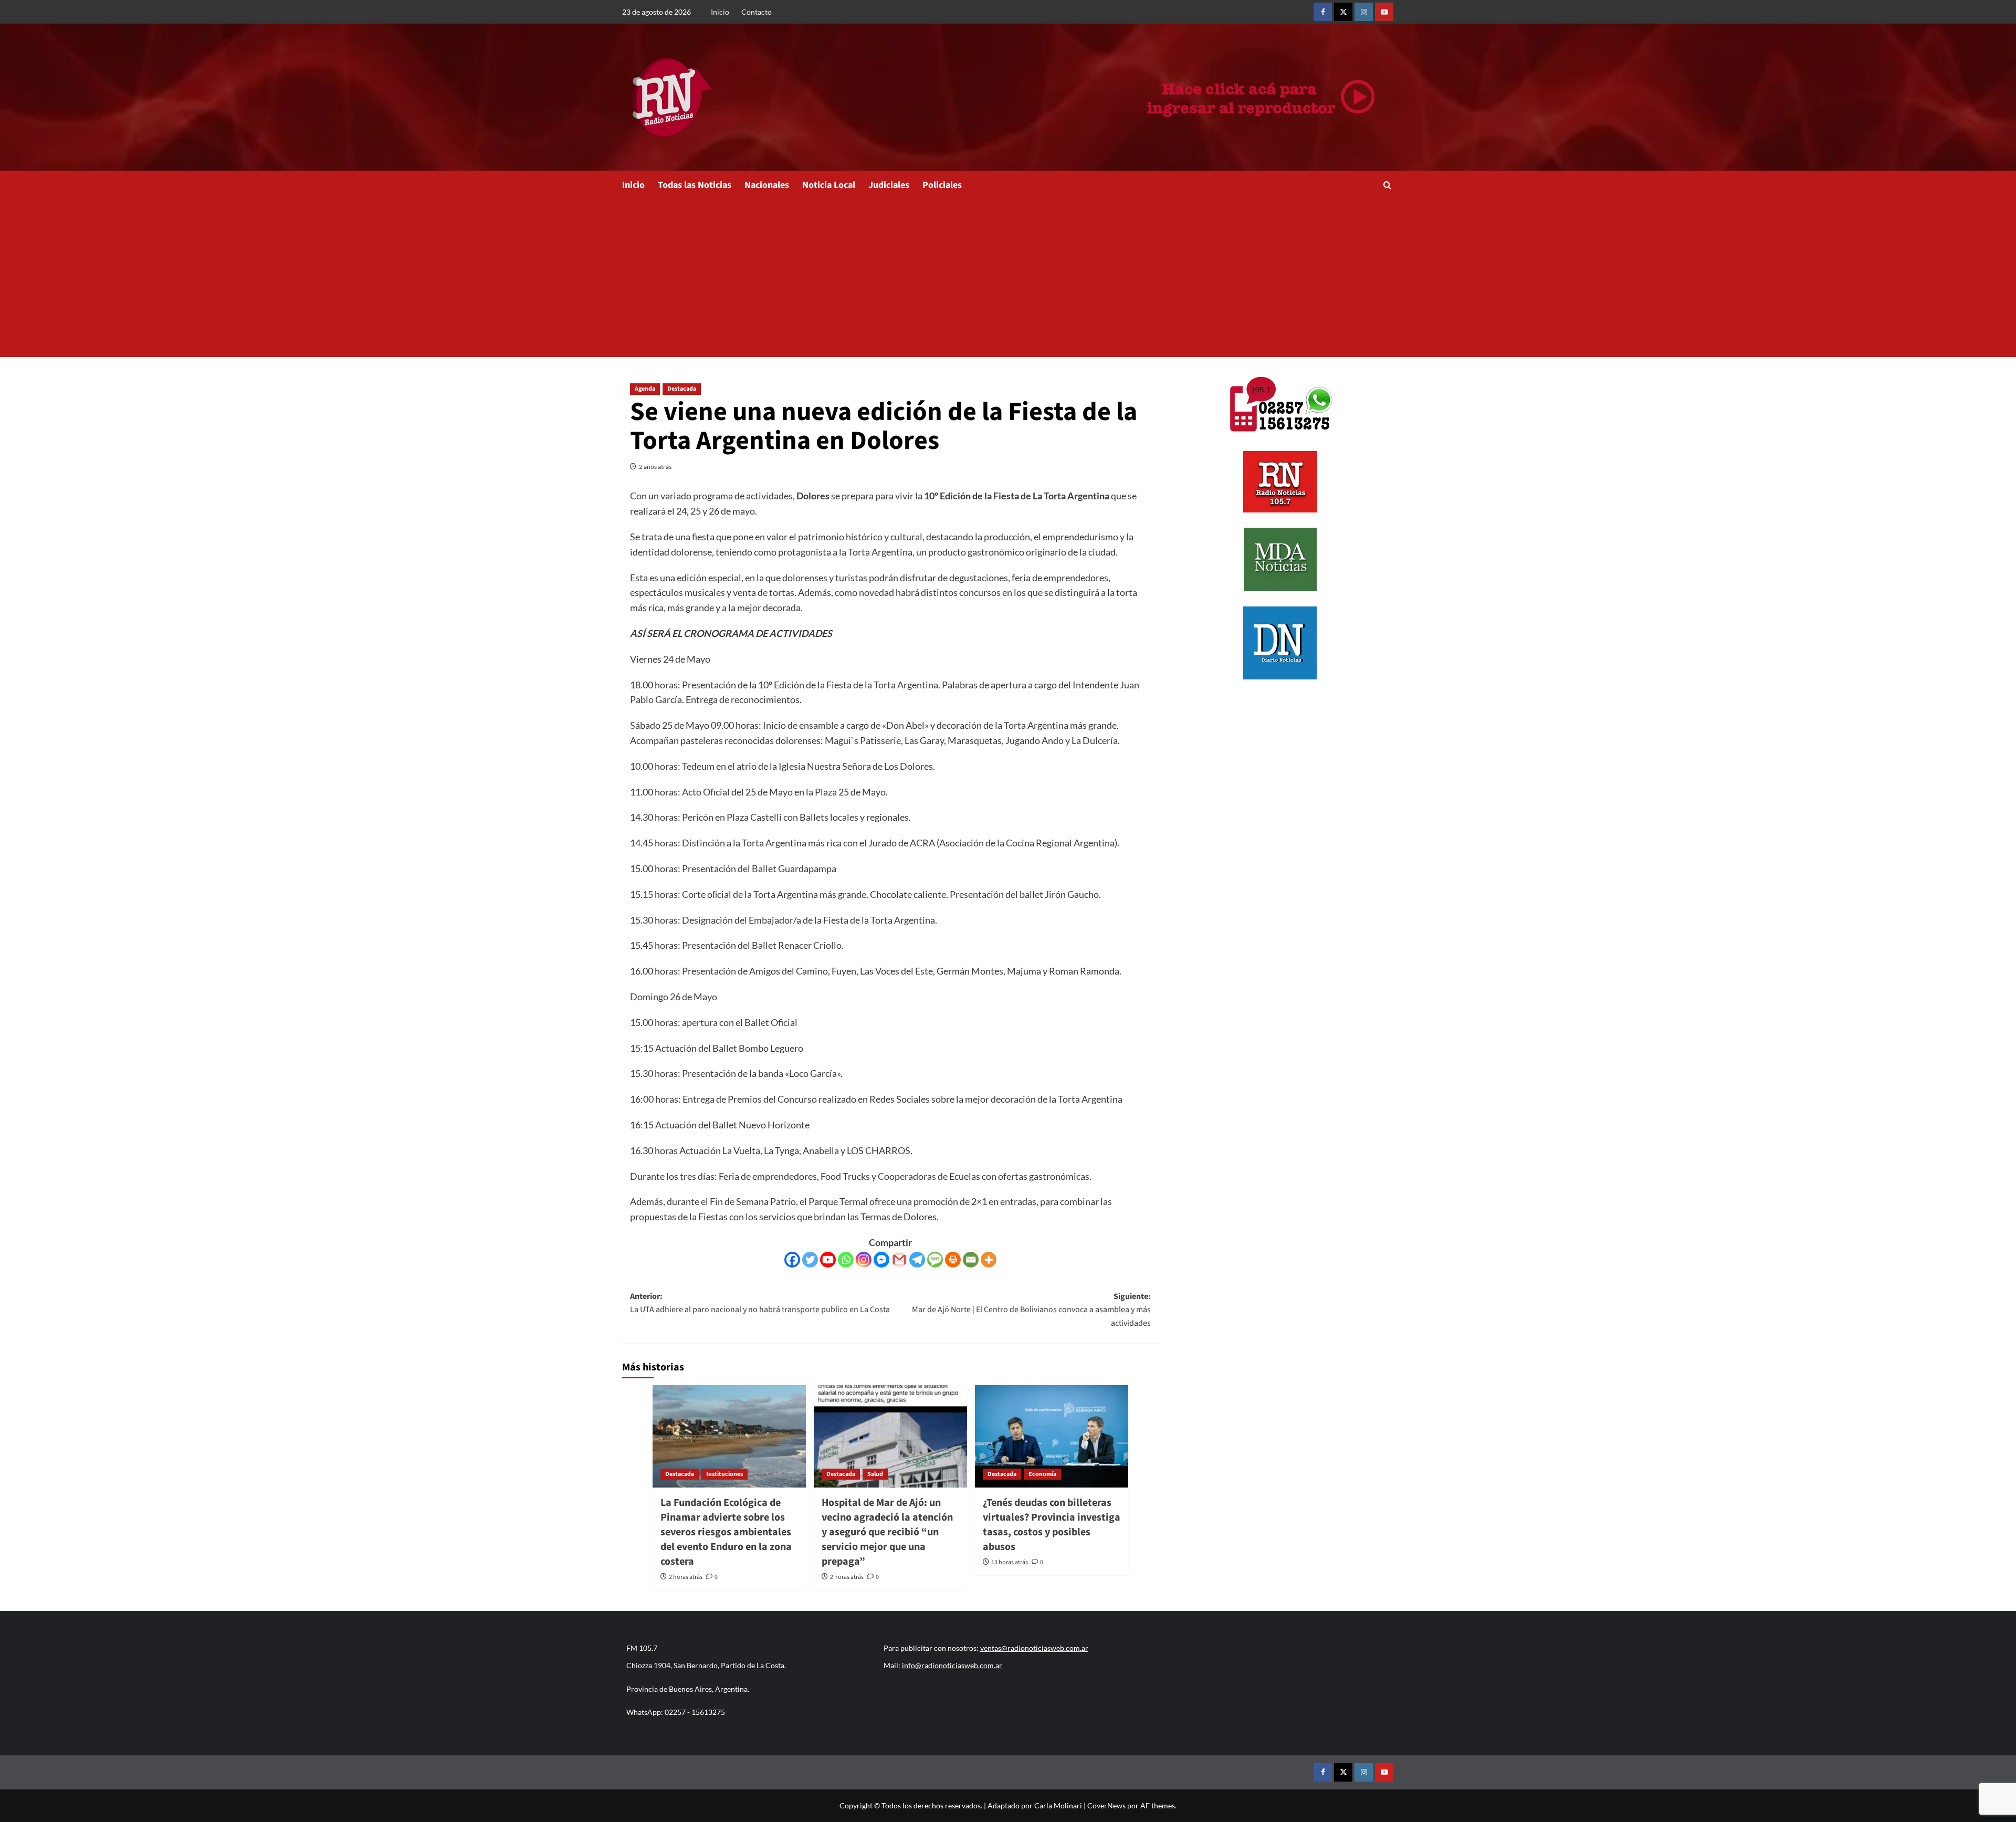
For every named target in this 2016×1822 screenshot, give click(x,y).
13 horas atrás (1010, 1562)
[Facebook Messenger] (881, 1260)
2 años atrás (655, 467)
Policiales (942, 185)
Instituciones (724, 1474)
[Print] (953, 1260)
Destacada (682, 389)
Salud (875, 1474)
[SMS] (935, 1260)
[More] (989, 1260)
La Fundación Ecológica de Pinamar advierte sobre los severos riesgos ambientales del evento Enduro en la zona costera (726, 1532)
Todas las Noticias (695, 185)
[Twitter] (810, 1260)
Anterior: (760, 1303)
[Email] (971, 1260)
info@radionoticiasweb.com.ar (952, 1665)
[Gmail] (899, 1260)
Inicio (720, 12)
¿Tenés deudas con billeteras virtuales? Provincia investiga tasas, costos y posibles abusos (1052, 1525)
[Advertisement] (1008, 278)
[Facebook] (792, 1260)
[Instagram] (864, 1260)
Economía (1042, 1474)
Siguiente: (1031, 1310)
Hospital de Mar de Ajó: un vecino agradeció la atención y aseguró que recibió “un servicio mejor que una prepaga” (887, 1532)
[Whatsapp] (846, 1260)
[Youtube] (828, 1260)
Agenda (645, 389)
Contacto (757, 12)
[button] (1387, 185)
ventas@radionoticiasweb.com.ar (1034, 1648)
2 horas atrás (686, 1577)
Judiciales (889, 185)
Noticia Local (829, 185)
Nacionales (767, 185)
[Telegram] (917, 1260)
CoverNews (1106, 1805)
